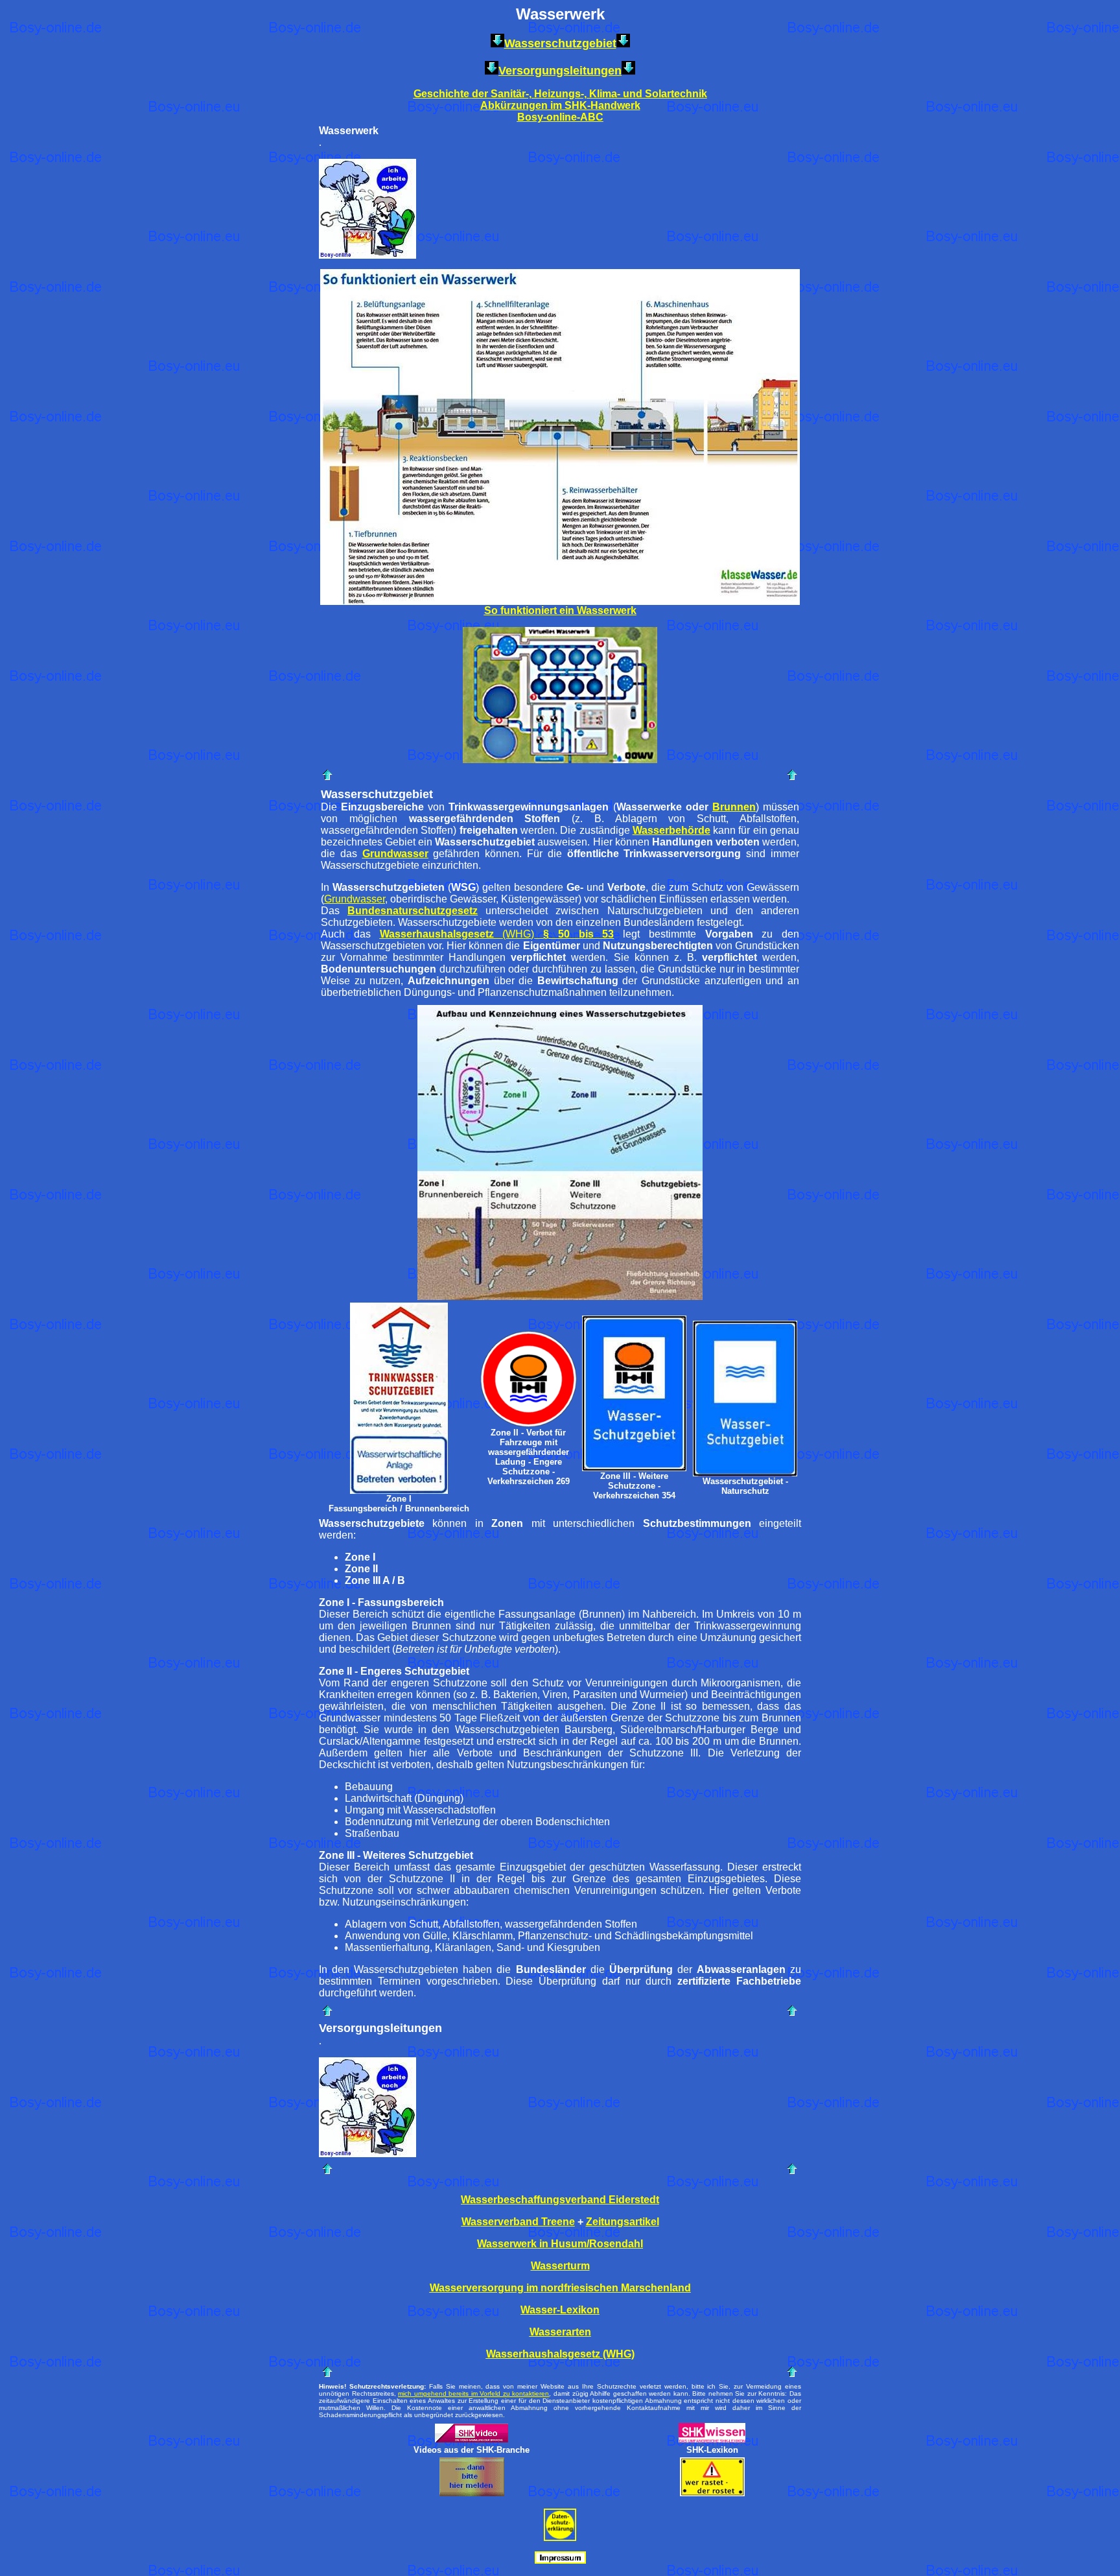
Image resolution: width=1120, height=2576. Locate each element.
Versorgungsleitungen (560, 71)
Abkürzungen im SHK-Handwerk (560, 105)
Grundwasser (395, 854)
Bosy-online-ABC (560, 117)
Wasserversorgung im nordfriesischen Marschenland (560, 2288)
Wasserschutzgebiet (560, 43)
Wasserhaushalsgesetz (437, 934)
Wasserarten (560, 2332)
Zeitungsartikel (623, 2222)
